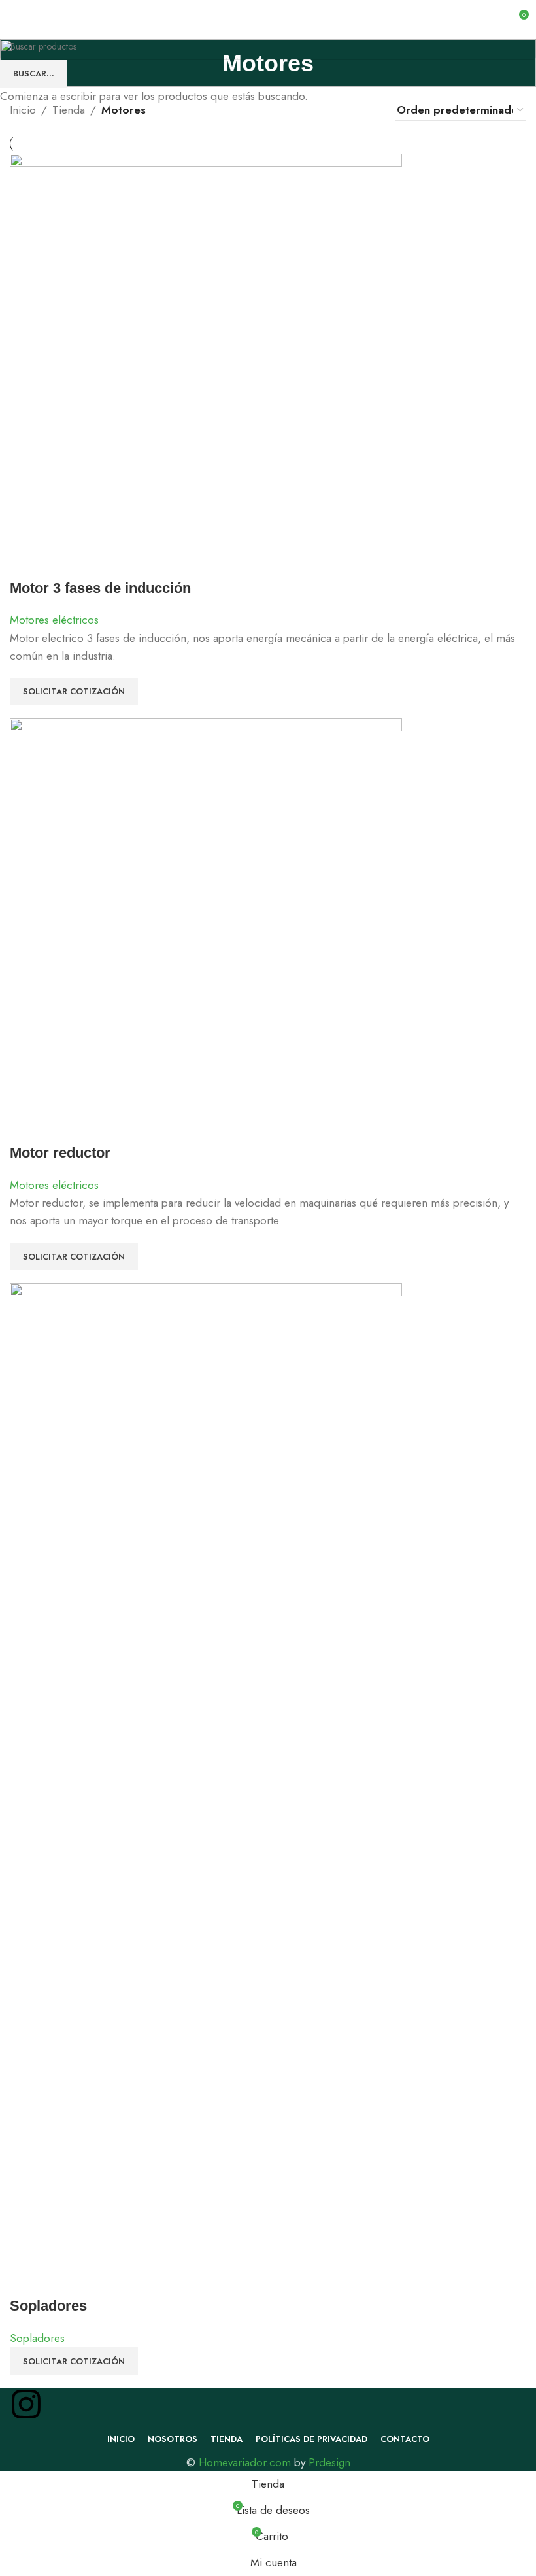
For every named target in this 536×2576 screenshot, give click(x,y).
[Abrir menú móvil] (15, 20)
